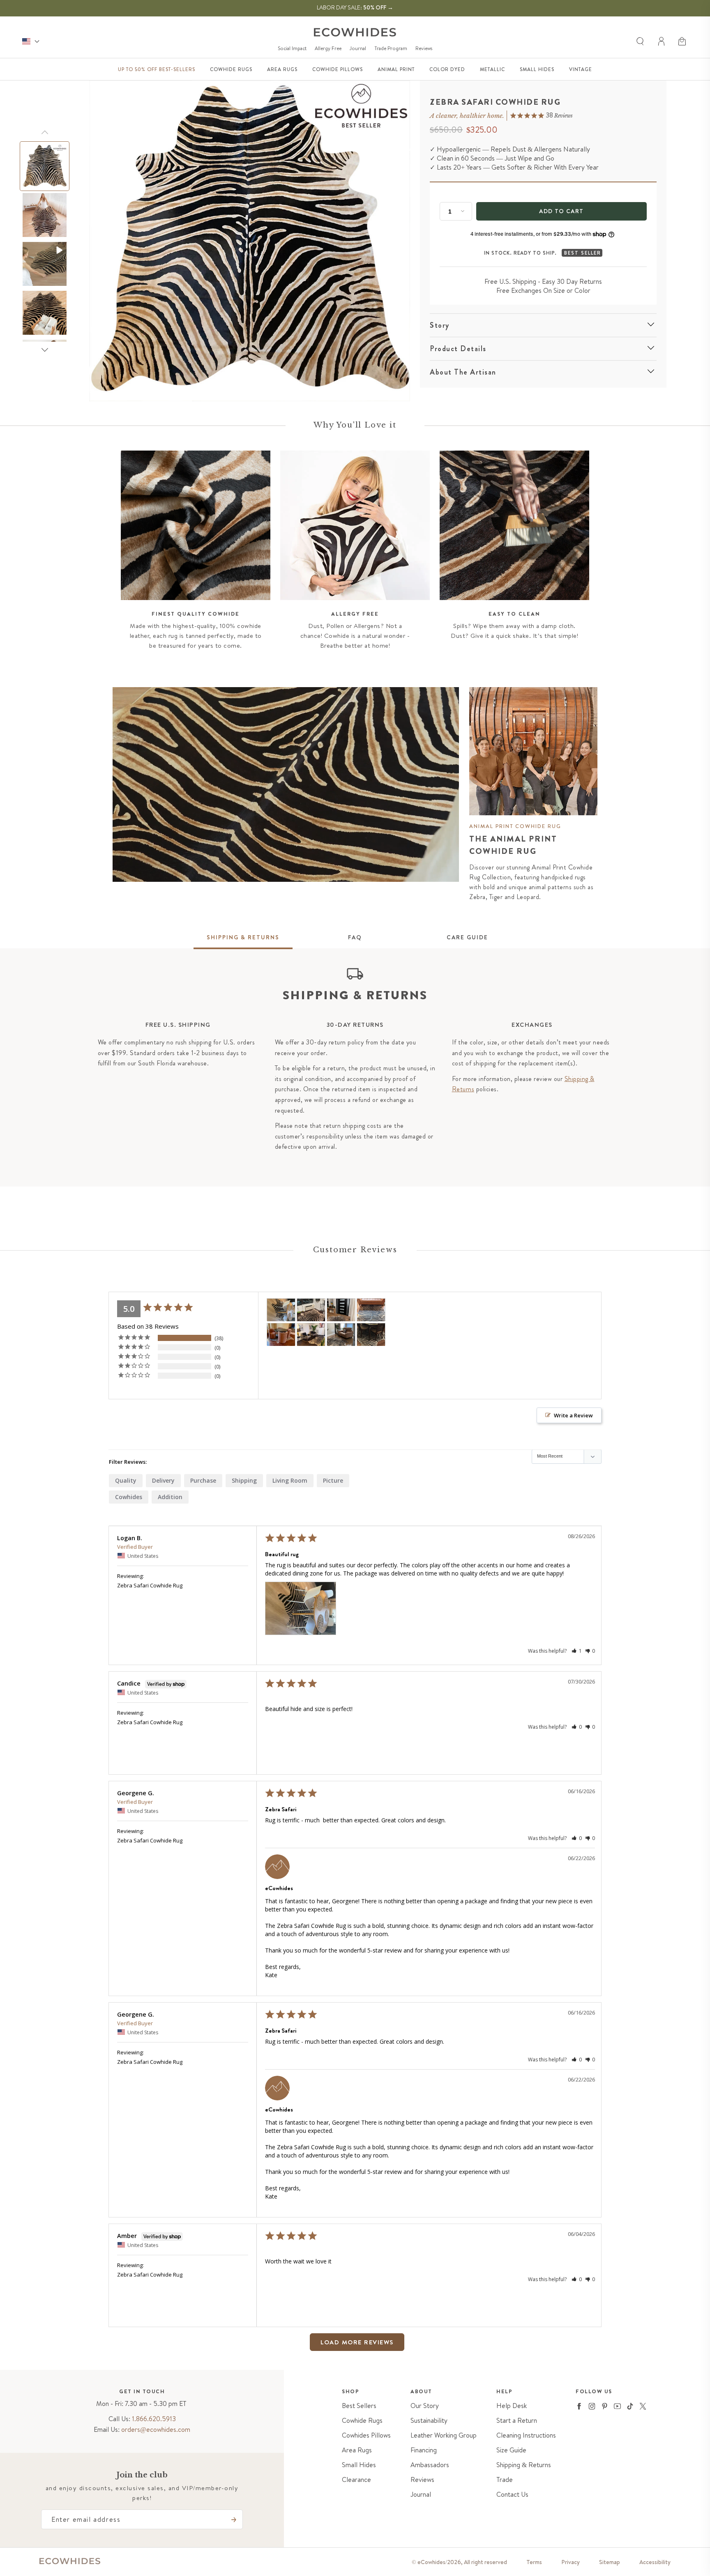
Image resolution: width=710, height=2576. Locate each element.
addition (170, 1497)
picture (333, 1480)
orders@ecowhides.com (156, 2429)
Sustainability (429, 2421)
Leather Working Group (444, 2435)
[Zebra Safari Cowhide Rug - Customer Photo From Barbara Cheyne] (341, 1335)
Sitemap (610, 2562)
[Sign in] (662, 41)
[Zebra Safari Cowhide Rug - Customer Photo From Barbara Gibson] (371, 1335)
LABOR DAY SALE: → (355, 7)
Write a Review (573, 1415)
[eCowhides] (355, 32)
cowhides (129, 1497)
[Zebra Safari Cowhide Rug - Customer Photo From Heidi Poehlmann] (341, 1310)
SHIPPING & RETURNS (243, 937)
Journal (358, 48)
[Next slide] (45, 350)
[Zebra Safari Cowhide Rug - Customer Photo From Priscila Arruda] (311, 1335)
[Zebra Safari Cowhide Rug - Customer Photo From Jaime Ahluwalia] (371, 1310)
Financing (424, 2450)
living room (290, 1480)
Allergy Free (328, 48)
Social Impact (292, 48)
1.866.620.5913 (154, 2419)
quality (126, 1480)
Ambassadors (430, 2465)
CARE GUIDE (467, 937)
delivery (163, 1480)
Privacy (571, 2562)
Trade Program (391, 48)
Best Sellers (359, 2406)
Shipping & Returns (524, 2465)
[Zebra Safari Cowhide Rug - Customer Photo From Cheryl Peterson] (281, 1335)
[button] (683, 41)
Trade (505, 2480)
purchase (203, 1480)
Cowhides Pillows (366, 2435)
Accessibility (655, 2562)
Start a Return (517, 2421)
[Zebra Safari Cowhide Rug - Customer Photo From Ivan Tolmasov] (311, 1310)
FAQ (355, 937)
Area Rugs (357, 2450)
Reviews (424, 48)
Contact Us (512, 2494)
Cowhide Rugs (362, 2421)
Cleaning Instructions (526, 2435)
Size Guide (511, 2450)
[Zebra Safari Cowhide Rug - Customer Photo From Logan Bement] (281, 1310)
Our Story (425, 2406)
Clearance (356, 2480)
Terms (534, 2562)
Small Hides (359, 2465)
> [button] (396, 2342)
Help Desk (512, 2406)
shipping (244, 1480)
